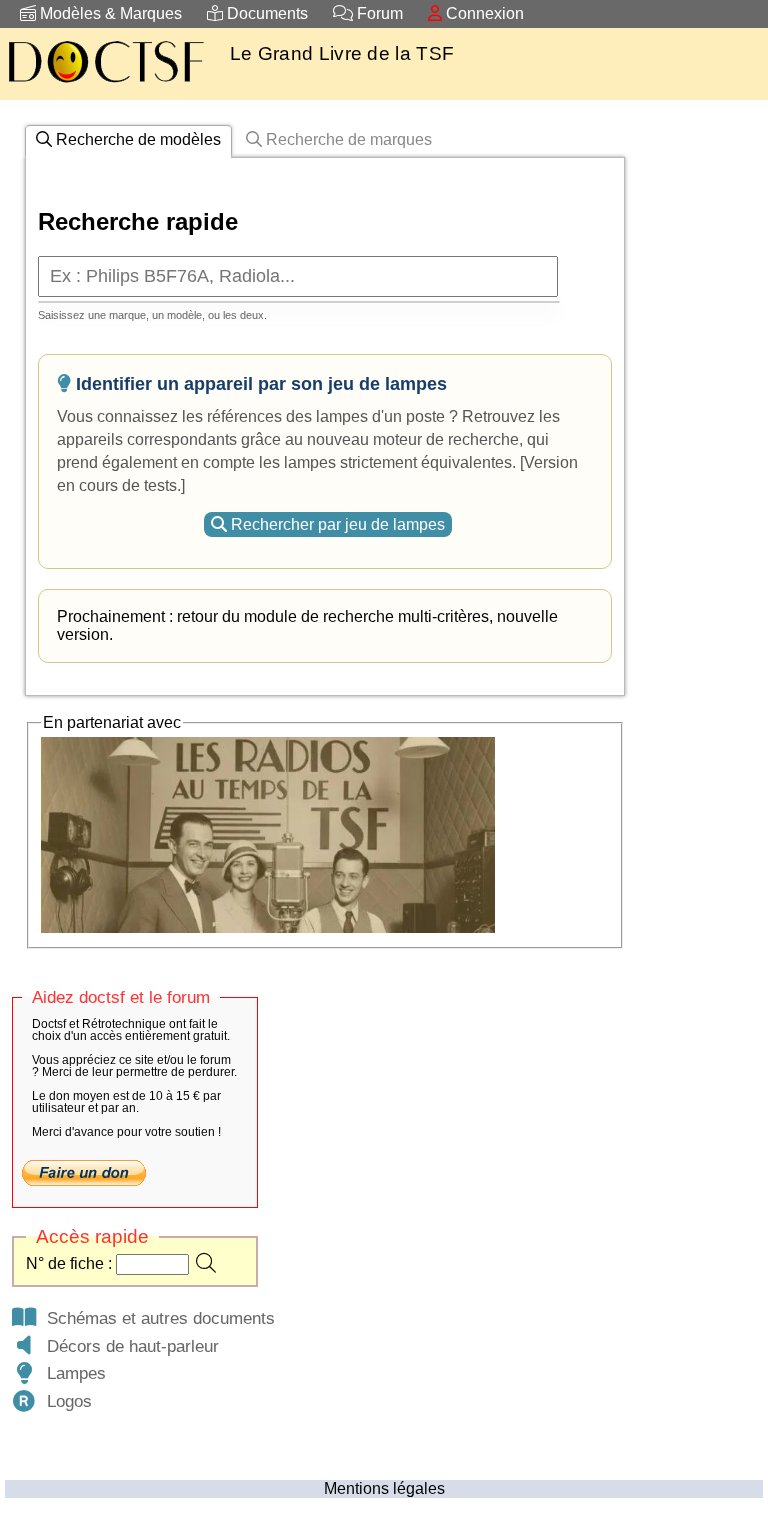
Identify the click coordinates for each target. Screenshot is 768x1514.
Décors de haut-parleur (128, 1346)
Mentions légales (384, 1488)
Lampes (71, 1373)
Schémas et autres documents (156, 1318)
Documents (265, 13)
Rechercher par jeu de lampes (336, 524)
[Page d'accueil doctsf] (105, 85)
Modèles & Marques (109, 13)
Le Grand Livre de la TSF (342, 53)
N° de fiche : (71, 1263)
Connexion (483, 13)
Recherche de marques (347, 139)
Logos (64, 1401)
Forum (378, 13)
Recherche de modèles (136, 139)
